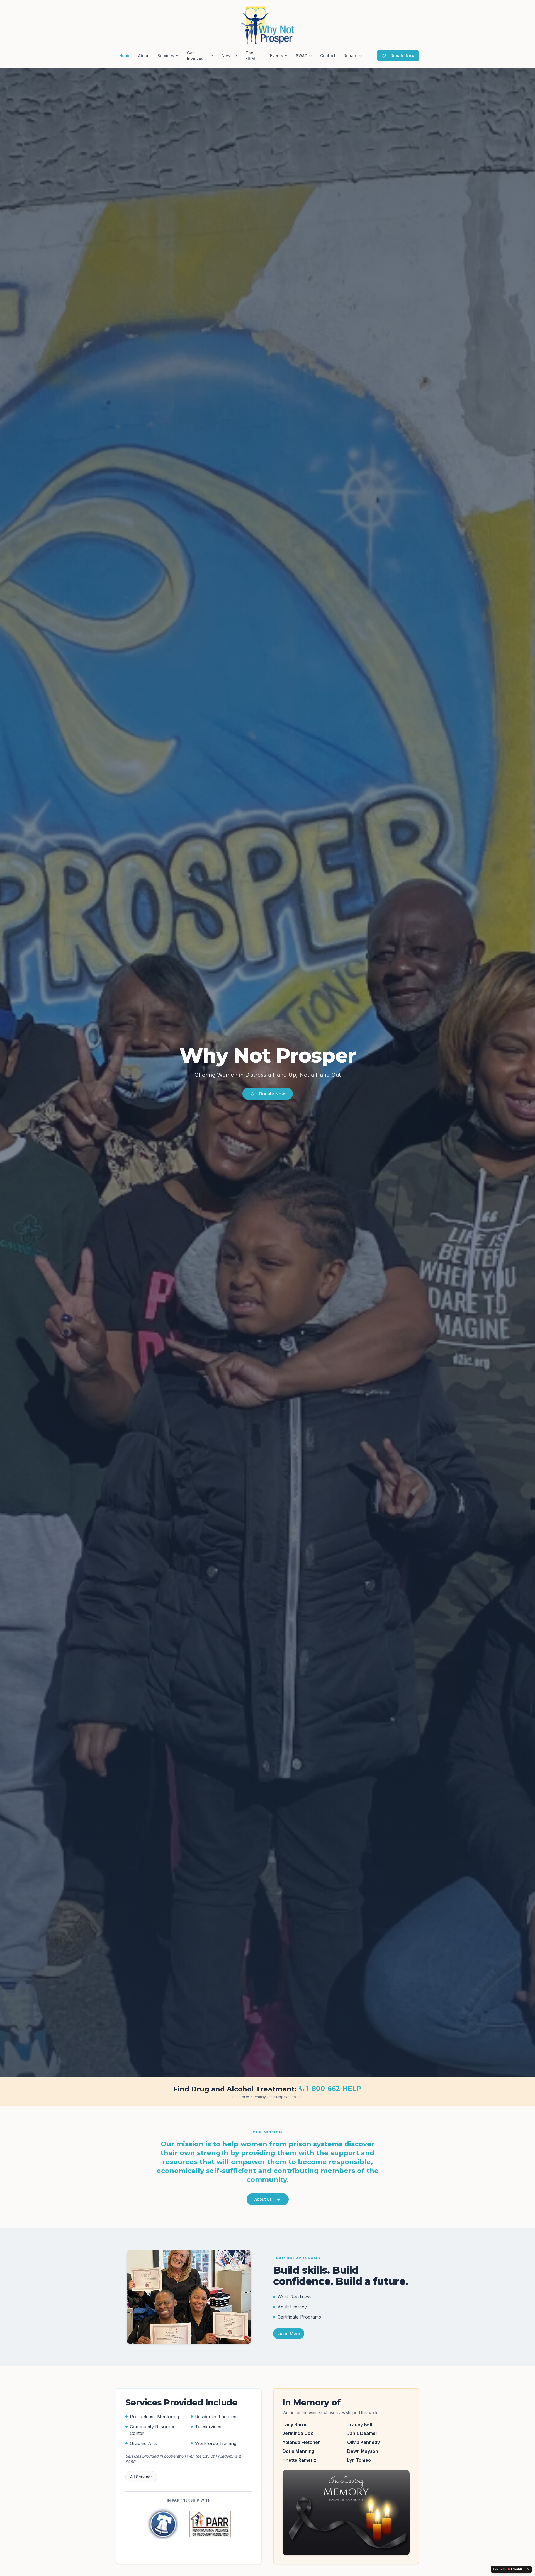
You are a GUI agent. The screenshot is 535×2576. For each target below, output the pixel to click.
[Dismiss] (528, 2569)
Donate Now (403, 56)
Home (125, 56)
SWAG (302, 56)
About (144, 56)
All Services (141, 2477)
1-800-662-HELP (334, 2088)
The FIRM (250, 56)
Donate (350, 56)
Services (166, 56)
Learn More (289, 2333)
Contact (328, 56)
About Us (263, 2199)
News (227, 56)
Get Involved (195, 56)
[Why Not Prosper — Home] (267, 25)
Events (277, 56)
